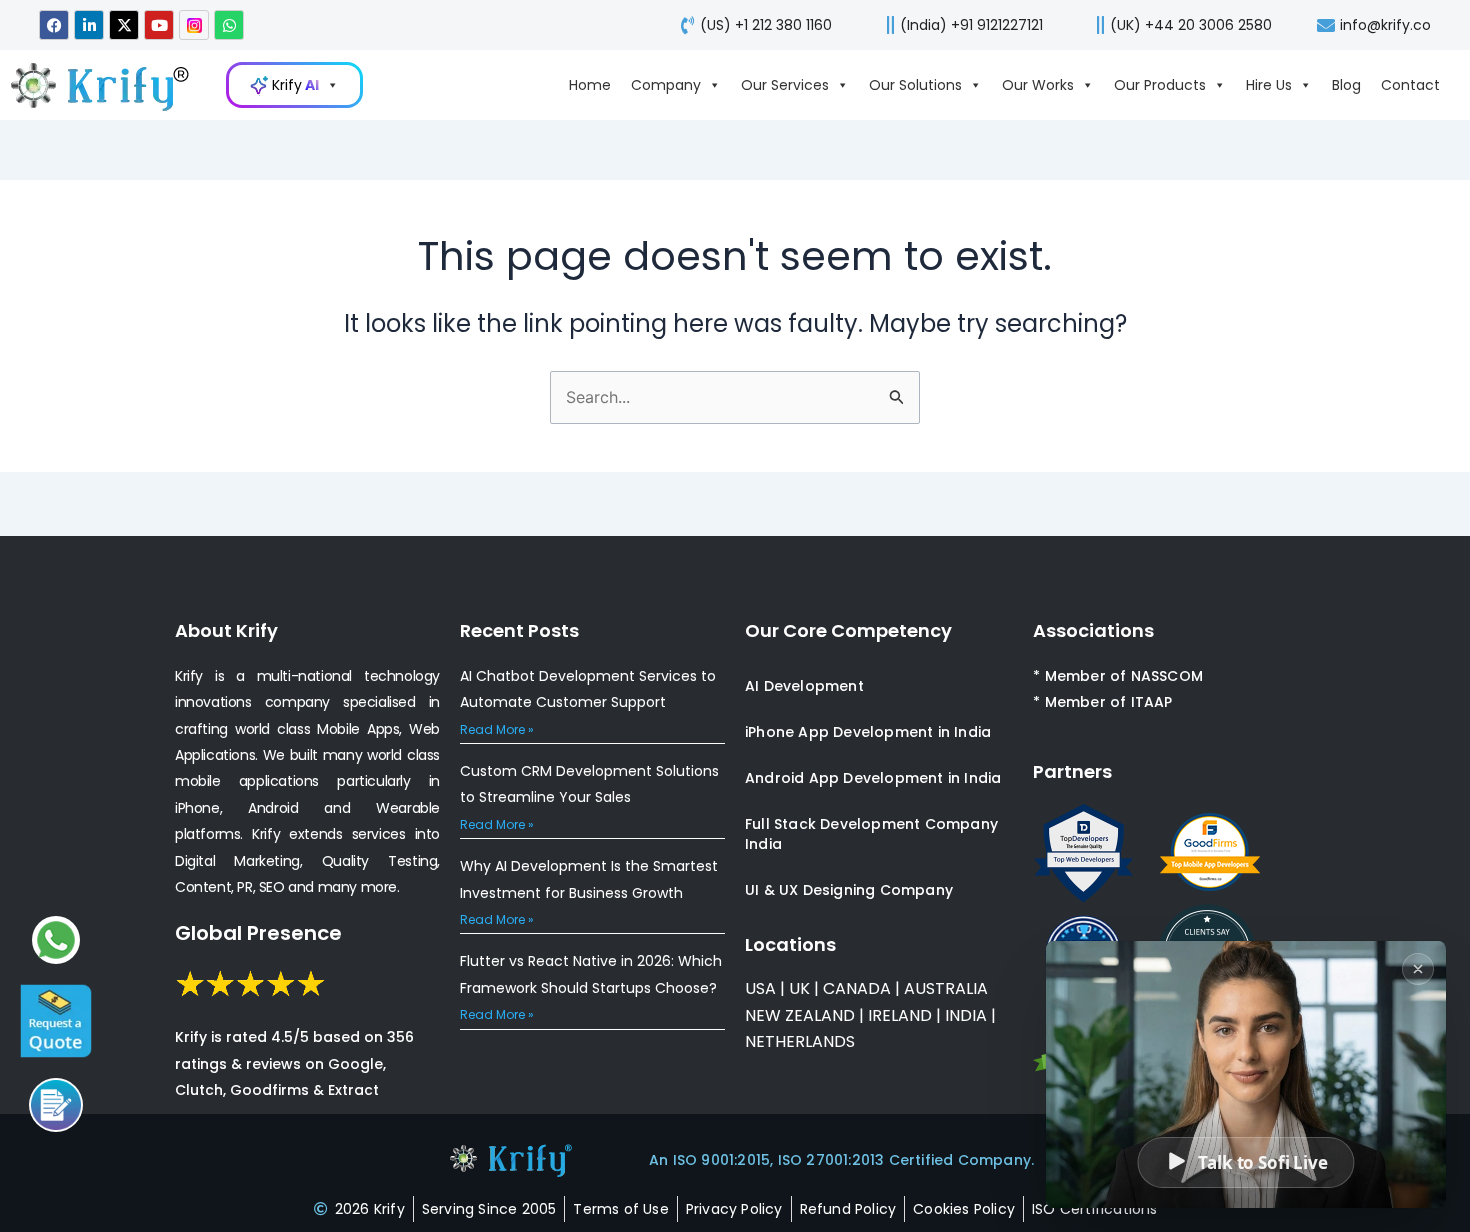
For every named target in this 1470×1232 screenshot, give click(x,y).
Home (590, 85)
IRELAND (900, 1015)
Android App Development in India (873, 778)
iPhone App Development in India (868, 732)
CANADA (857, 988)
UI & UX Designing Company (849, 890)
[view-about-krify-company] (110, 85)
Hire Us (1269, 85)
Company (666, 85)
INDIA (966, 1015)
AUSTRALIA (944, 988)
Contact (1410, 85)
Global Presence (258, 933)
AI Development (804, 686)
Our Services (785, 85)
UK (799, 988)
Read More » (497, 729)
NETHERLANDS (800, 1041)
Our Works (1038, 85)
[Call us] (56, 1105)
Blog (1346, 85)
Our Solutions (915, 85)
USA (760, 988)
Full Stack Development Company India (871, 834)
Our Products (1160, 85)
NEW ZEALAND (800, 1015)
